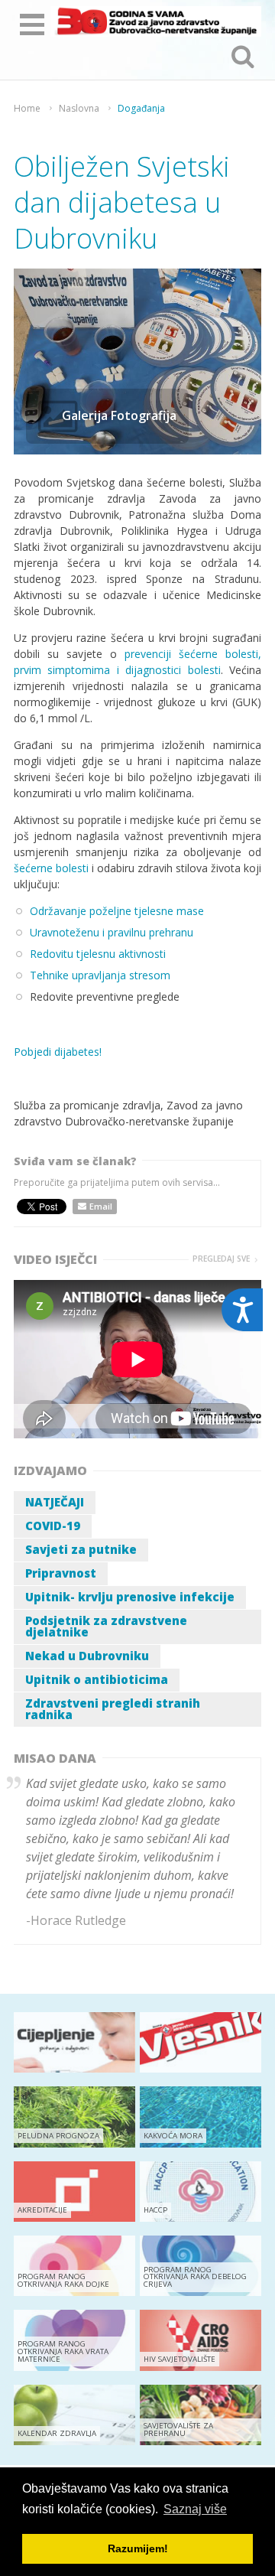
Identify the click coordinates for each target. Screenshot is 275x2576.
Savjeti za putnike (81, 1549)
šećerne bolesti (51, 868)
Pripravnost (61, 1573)
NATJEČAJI (55, 1502)
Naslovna (79, 109)
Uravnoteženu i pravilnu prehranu (112, 932)
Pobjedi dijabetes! (58, 1052)
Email (101, 1206)
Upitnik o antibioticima (97, 1679)
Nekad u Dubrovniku (87, 1656)
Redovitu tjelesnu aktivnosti (98, 954)
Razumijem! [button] (138, 2548)
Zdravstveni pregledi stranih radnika (113, 1709)
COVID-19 (53, 1526)
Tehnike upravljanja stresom (100, 975)
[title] (156, 21)
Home (27, 109)
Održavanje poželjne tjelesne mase (117, 911)
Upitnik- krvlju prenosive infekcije (130, 1597)
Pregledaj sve (221, 1259)
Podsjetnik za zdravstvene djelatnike (106, 1626)
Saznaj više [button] (195, 2509)
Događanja (141, 109)
